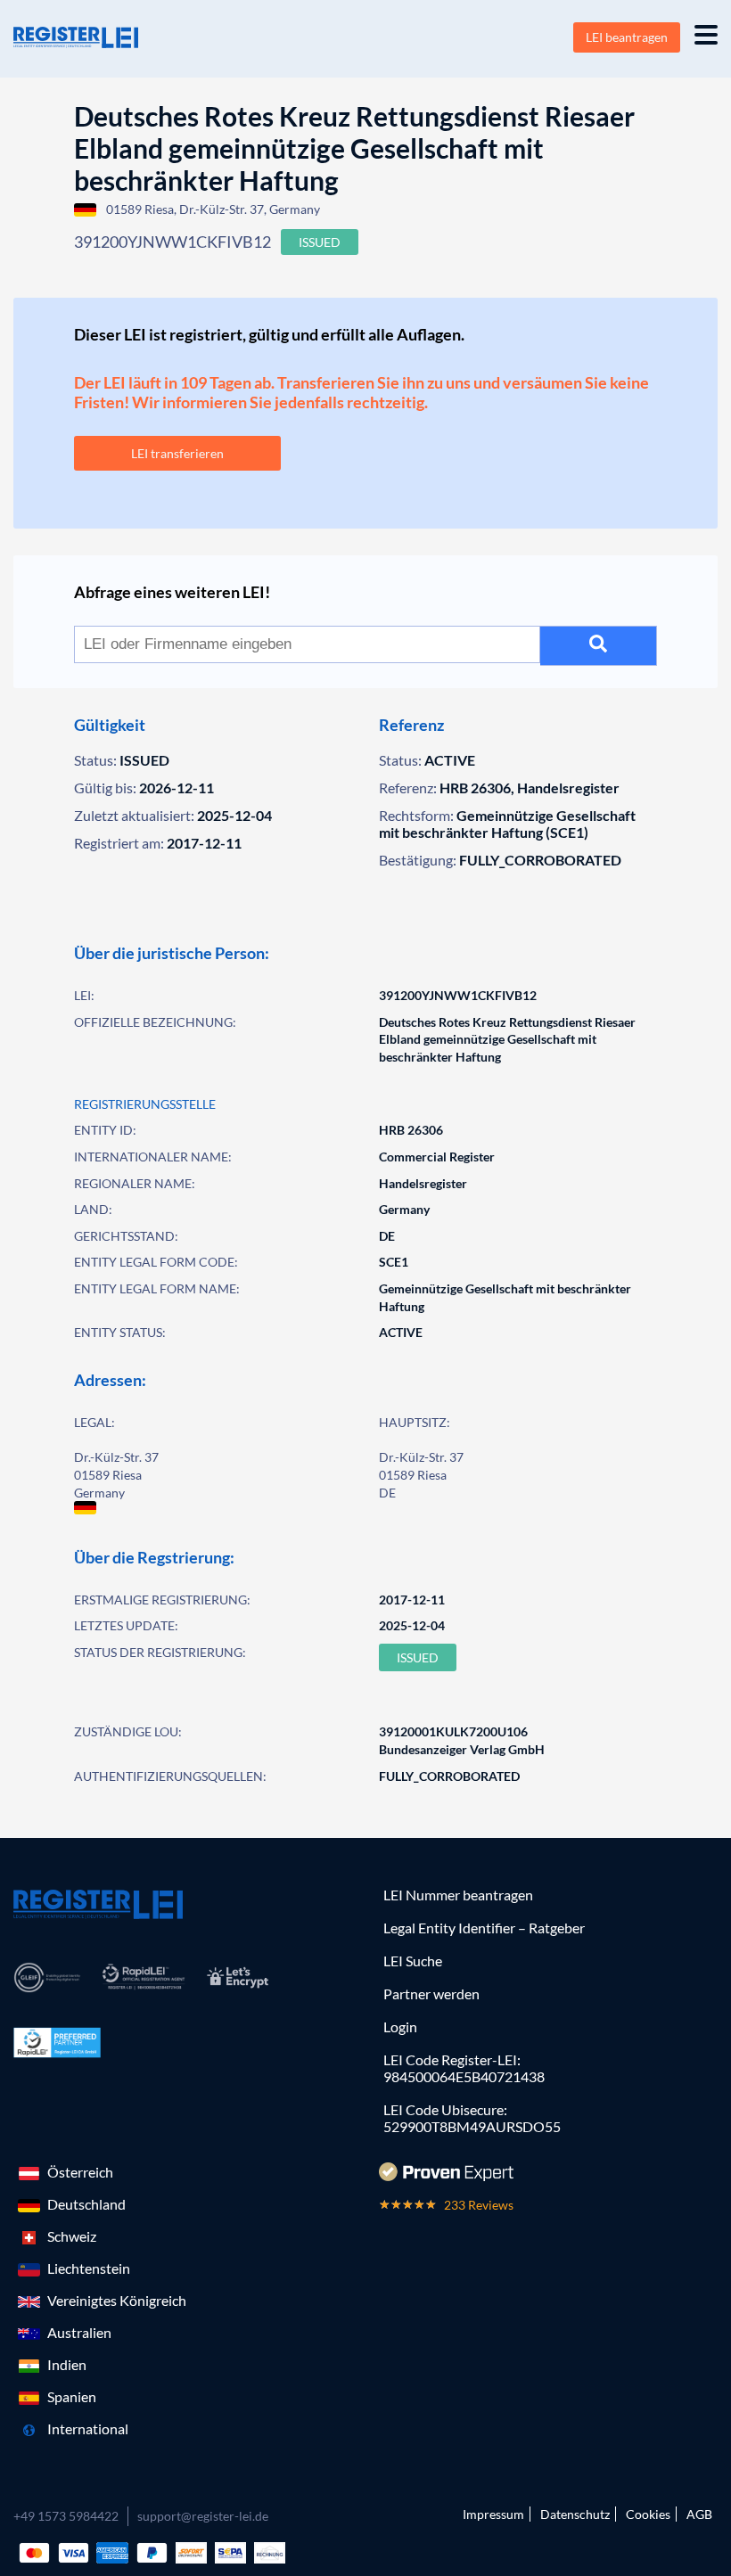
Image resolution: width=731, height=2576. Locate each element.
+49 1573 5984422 (66, 2516)
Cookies (648, 2514)
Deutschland (86, 2204)
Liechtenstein (89, 2268)
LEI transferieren (177, 453)
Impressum (493, 2514)
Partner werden (431, 1994)
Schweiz (72, 2236)
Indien (67, 2364)
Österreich (80, 2172)
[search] (599, 646)
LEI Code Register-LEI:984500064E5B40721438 (464, 2068)
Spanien (72, 2396)
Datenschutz (575, 2514)
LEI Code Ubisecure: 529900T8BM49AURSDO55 (472, 2118)
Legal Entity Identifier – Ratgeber (484, 1928)
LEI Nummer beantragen (458, 1895)
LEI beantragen (627, 37)
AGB (699, 2514)
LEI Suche (413, 1961)
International (88, 2428)
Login (400, 2026)
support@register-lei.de (203, 2516)
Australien (79, 2332)
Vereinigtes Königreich (117, 2300)
